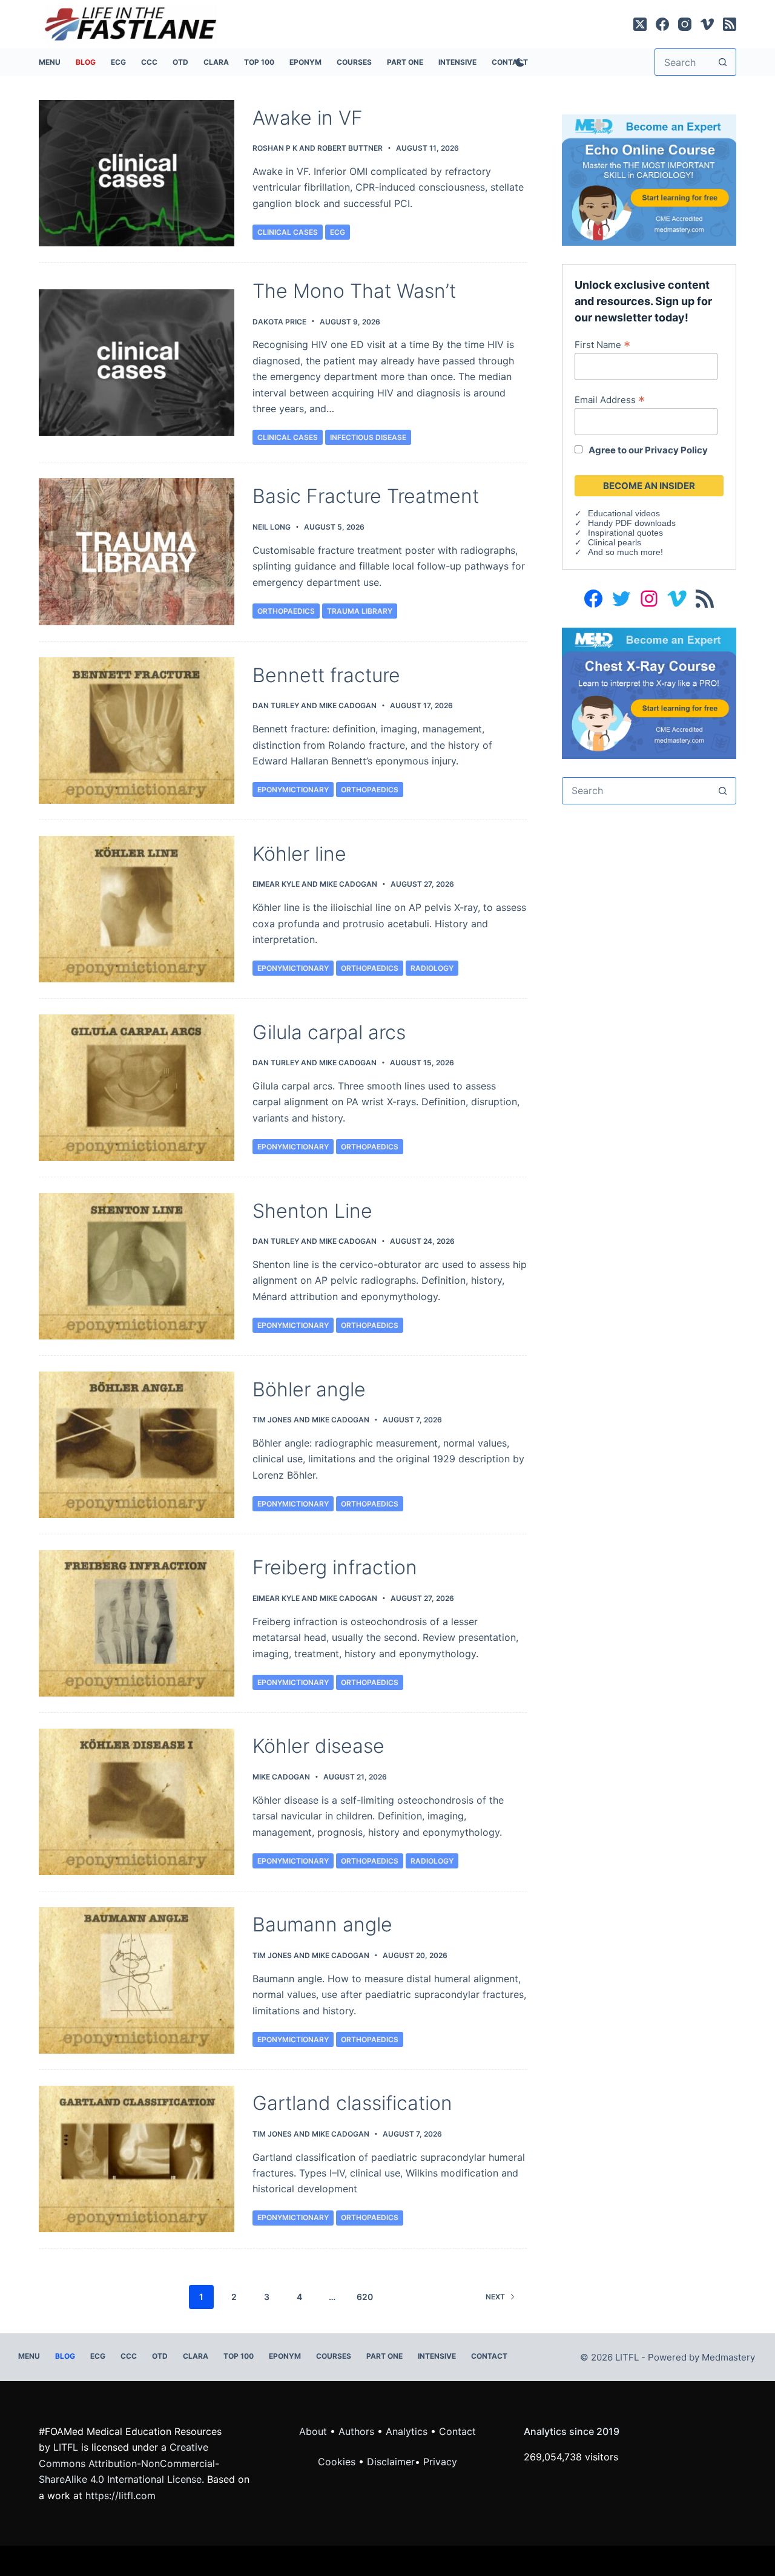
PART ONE (405, 62)
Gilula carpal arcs (329, 1032)
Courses (354, 62)
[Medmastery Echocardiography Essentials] (649, 179)
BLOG (86, 62)
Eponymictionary (293, 790)
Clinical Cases (288, 232)
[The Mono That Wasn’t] (137, 363)
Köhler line (299, 854)
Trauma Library (360, 611)
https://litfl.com (120, 2495)
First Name (602, 344)
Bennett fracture (326, 675)
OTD (180, 62)
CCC (149, 62)
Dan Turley (276, 705)
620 (365, 2297)
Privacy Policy (676, 450)
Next (495, 2297)
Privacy (440, 2462)
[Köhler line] (137, 909)
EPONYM (305, 62)
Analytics (407, 2431)
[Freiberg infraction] (137, 1623)
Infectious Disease (368, 437)
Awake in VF (308, 118)
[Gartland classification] (137, 2159)
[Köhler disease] (137, 1802)
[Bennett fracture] (137, 731)
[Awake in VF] (137, 173)
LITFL (66, 2447)
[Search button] (723, 62)
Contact (489, 2356)
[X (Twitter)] (640, 24)
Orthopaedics (286, 611)
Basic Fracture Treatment (366, 496)
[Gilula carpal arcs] (137, 1088)
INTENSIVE (457, 62)
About (313, 2431)
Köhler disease (318, 1746)
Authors (356, 2431)
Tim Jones (272, 1420)
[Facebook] (662, 24)
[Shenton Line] (137, 1266)
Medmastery (728, 2357)
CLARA (216, 62)
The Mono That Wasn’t (354, 291)
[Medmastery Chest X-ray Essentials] (649, 692)
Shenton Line (312, 1211)
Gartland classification (352, 2103)
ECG (118, 62)
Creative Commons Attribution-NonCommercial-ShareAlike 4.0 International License (129, 2463)
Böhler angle (309, 1389)
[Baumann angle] (137, 1980)
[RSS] (730, 24)
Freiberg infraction (335, 1567)
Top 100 (259, 62)
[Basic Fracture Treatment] (137, 552)
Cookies (338, 2462)
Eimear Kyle (276, 884)
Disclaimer (391, 2462)
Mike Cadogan (348, 705)
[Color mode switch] (518, 62)
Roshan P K (275, 148)
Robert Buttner (350, 148)
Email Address (610, 399)
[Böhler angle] (137, 1445)
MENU (50, 62)
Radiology (432, 968)
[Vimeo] (707, 24)
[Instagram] (685, 24)
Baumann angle (322, 1924)
